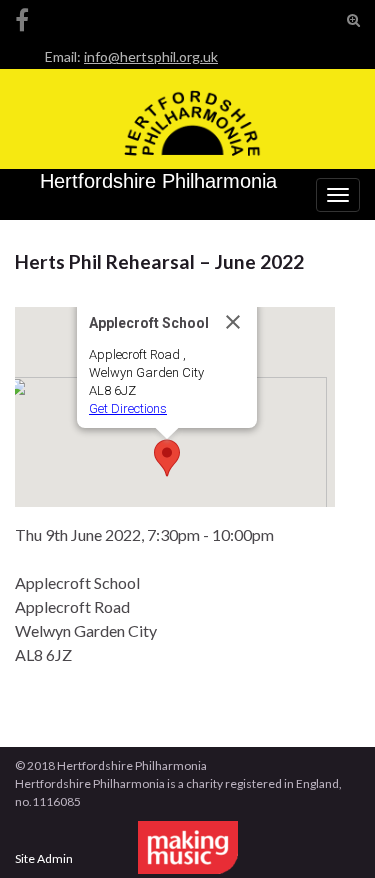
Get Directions (128, 408)
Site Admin (44, 858)
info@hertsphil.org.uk (151, 56)
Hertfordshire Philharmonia (158, 181)
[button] (167, 458)
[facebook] (22, 16)
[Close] (233, 322)
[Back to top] (330, 833)
